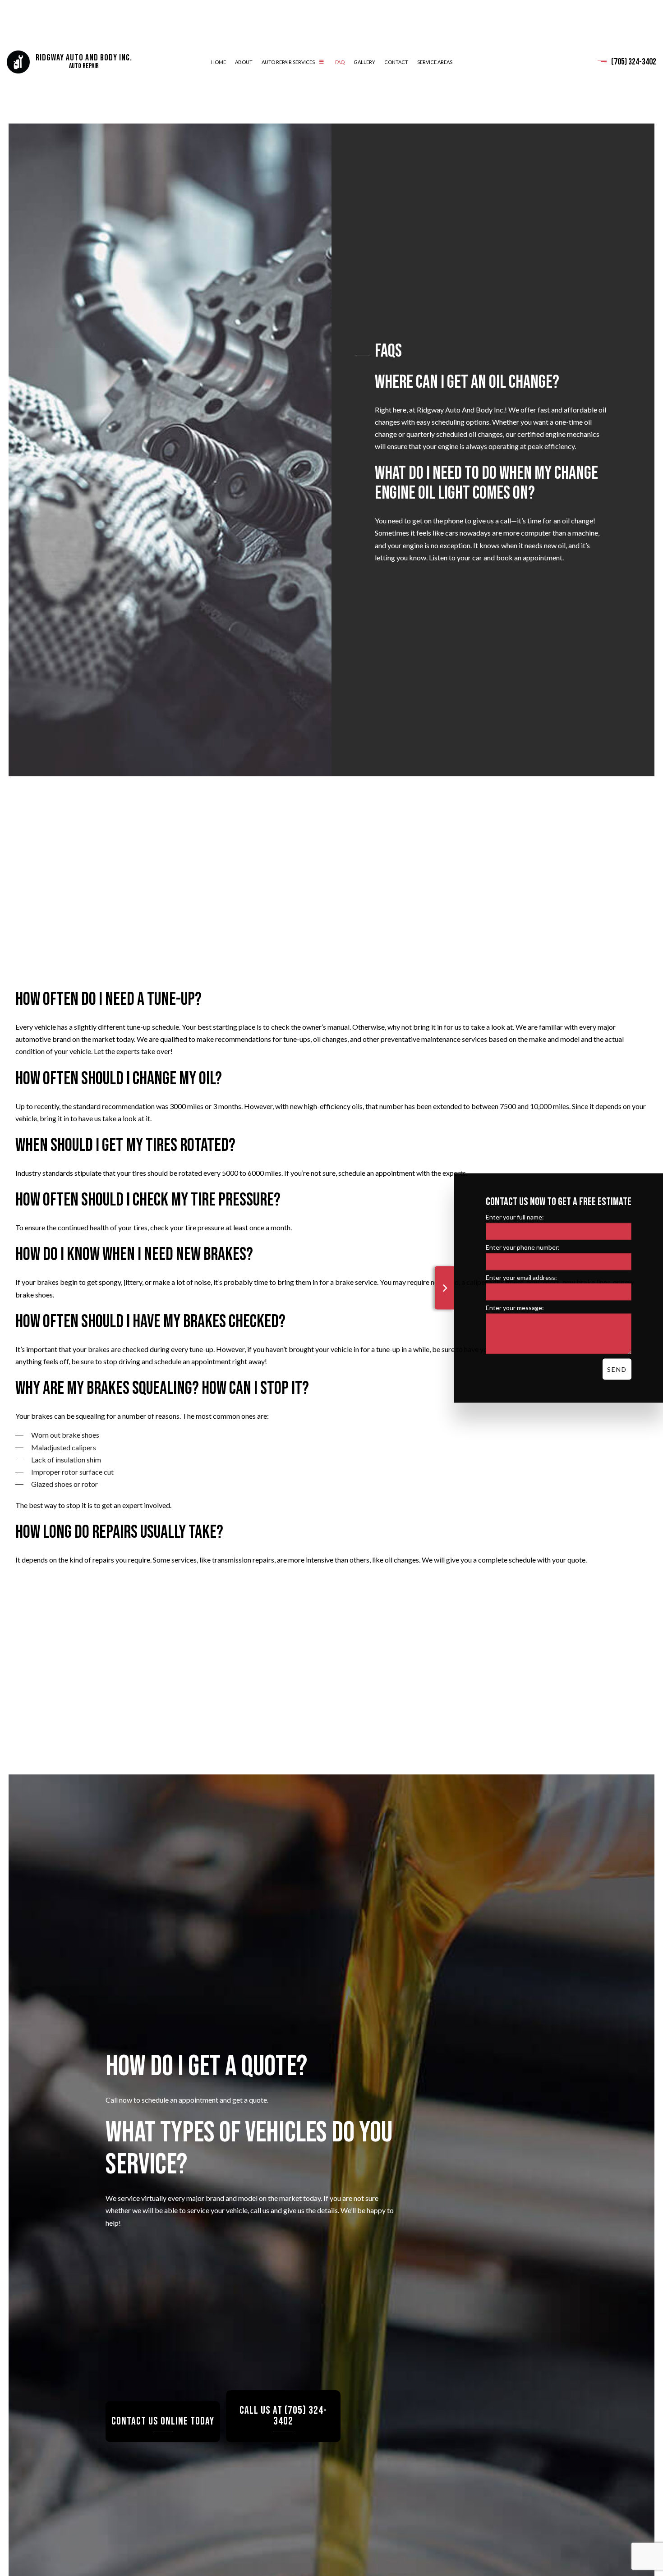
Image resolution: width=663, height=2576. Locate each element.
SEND (617, 1369)
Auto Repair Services (288, 63)
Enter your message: (515, 1308)
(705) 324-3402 (634, 63)
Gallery (364, 63)
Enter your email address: (521, 1277)
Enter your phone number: (523, 1247)
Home (219, 63)
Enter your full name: (515, 1217)
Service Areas (435, 63)
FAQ (340, 63)
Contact (396, 63)
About (244, 63)
